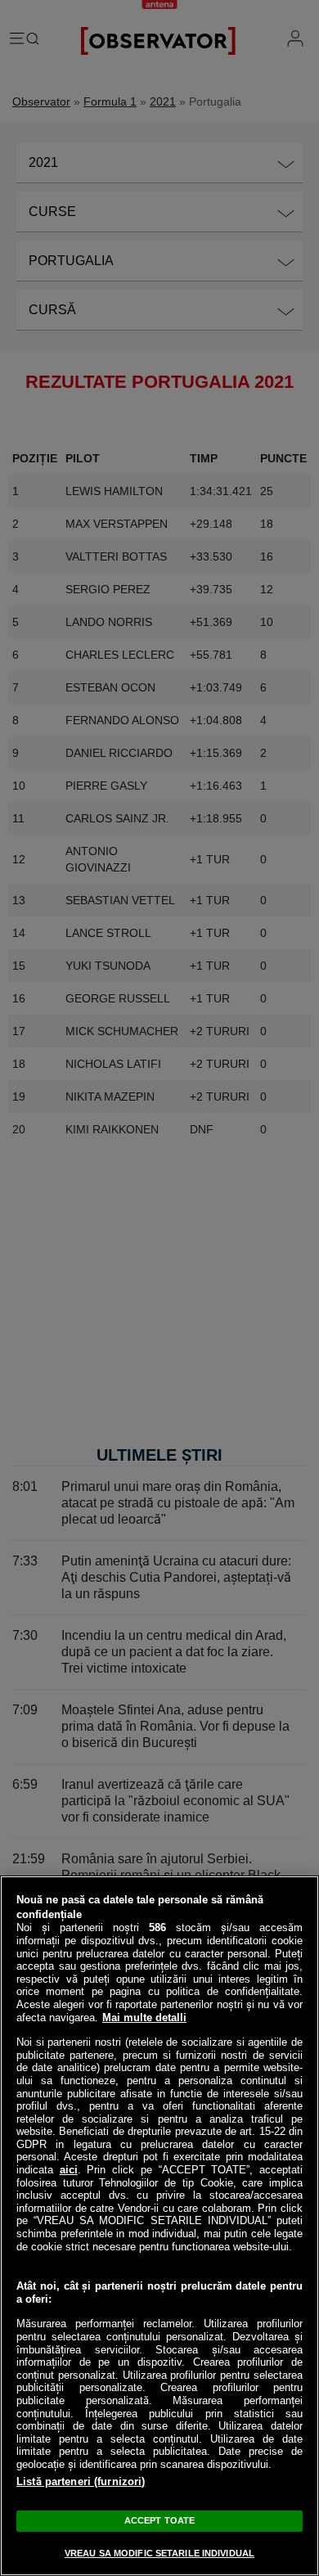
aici (69, 2170)
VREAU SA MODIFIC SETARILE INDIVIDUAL (159, 2553)
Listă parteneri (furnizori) (81, 2481)
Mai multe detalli (144, 2018)
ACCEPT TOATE (159, 2520)
